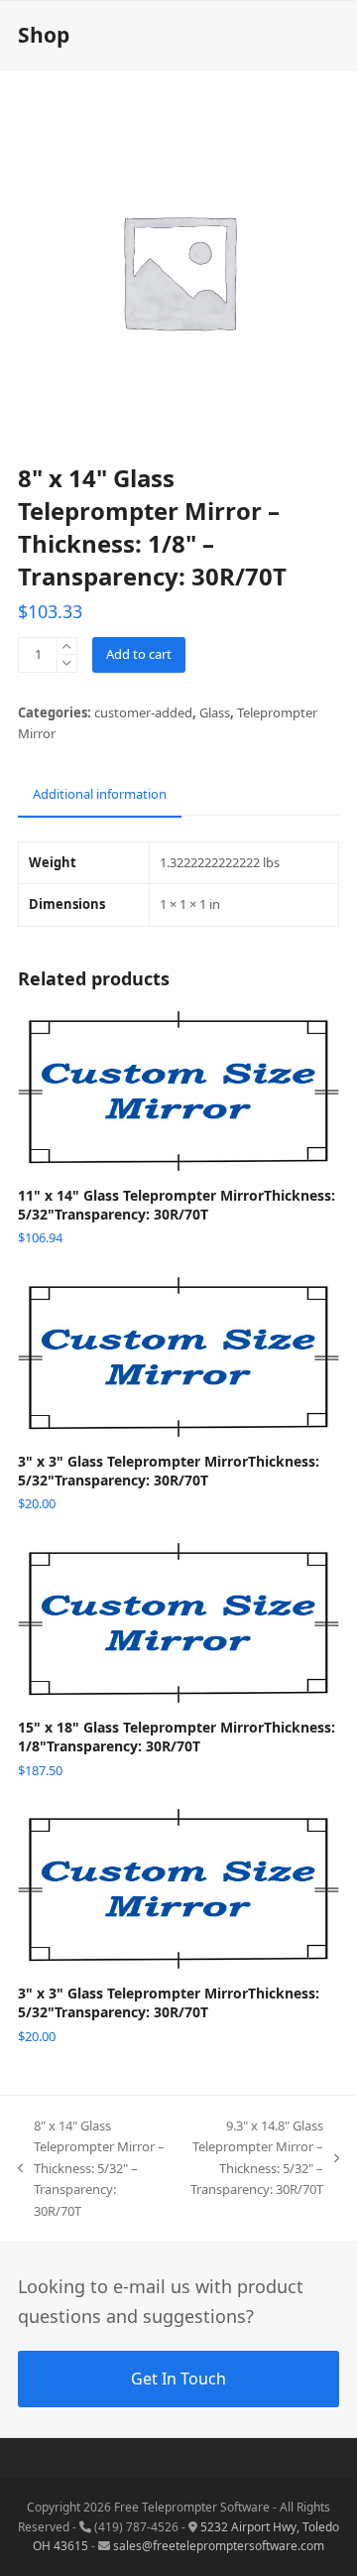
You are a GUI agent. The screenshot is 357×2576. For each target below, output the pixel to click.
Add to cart (139, 654)
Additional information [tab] (100, 794)
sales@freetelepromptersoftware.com (219, 2546)
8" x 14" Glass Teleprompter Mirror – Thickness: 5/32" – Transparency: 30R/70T (91, 2168)
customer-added (143, 712)
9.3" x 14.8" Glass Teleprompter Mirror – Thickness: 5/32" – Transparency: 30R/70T (254, 2157)
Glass (215, 712)
